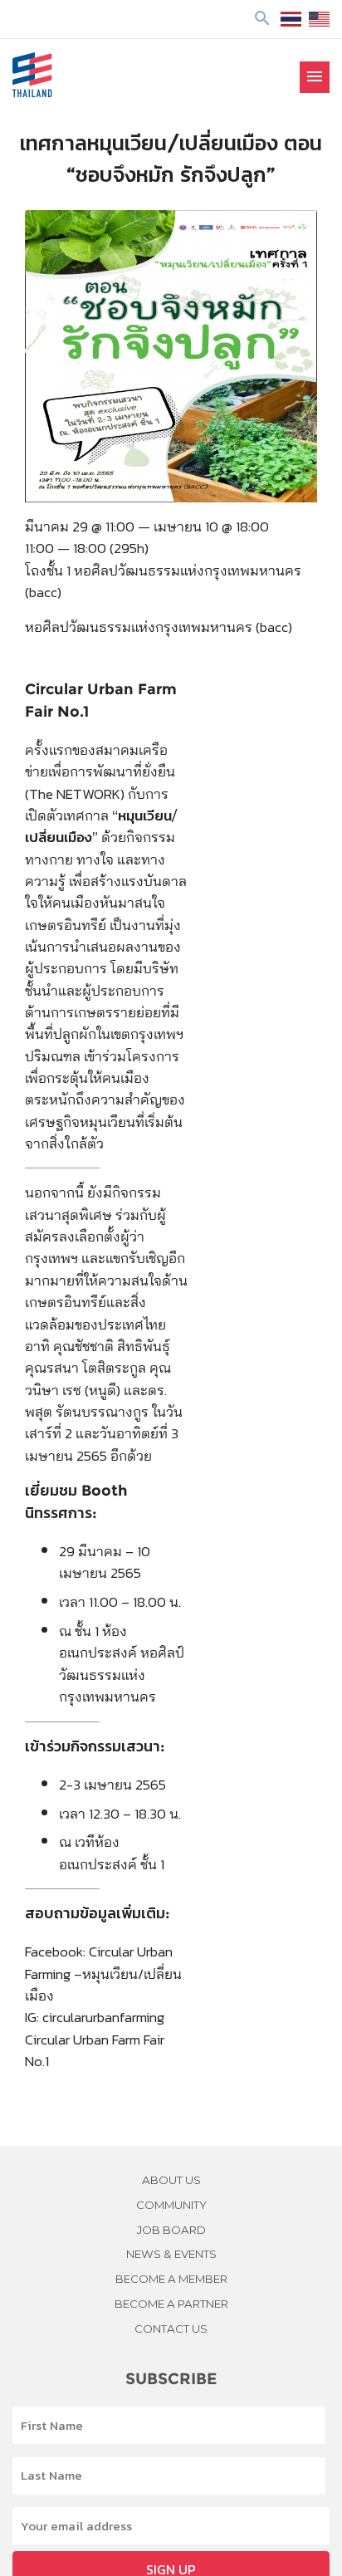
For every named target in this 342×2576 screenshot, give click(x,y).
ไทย (291, 19)
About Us (171, 2180)
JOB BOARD (171, 2230)
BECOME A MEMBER (171, 2279)
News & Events (171, 2254)
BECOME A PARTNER (171, 2304)
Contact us (171, 2329)
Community (171, 2205)
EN (319, 19)
